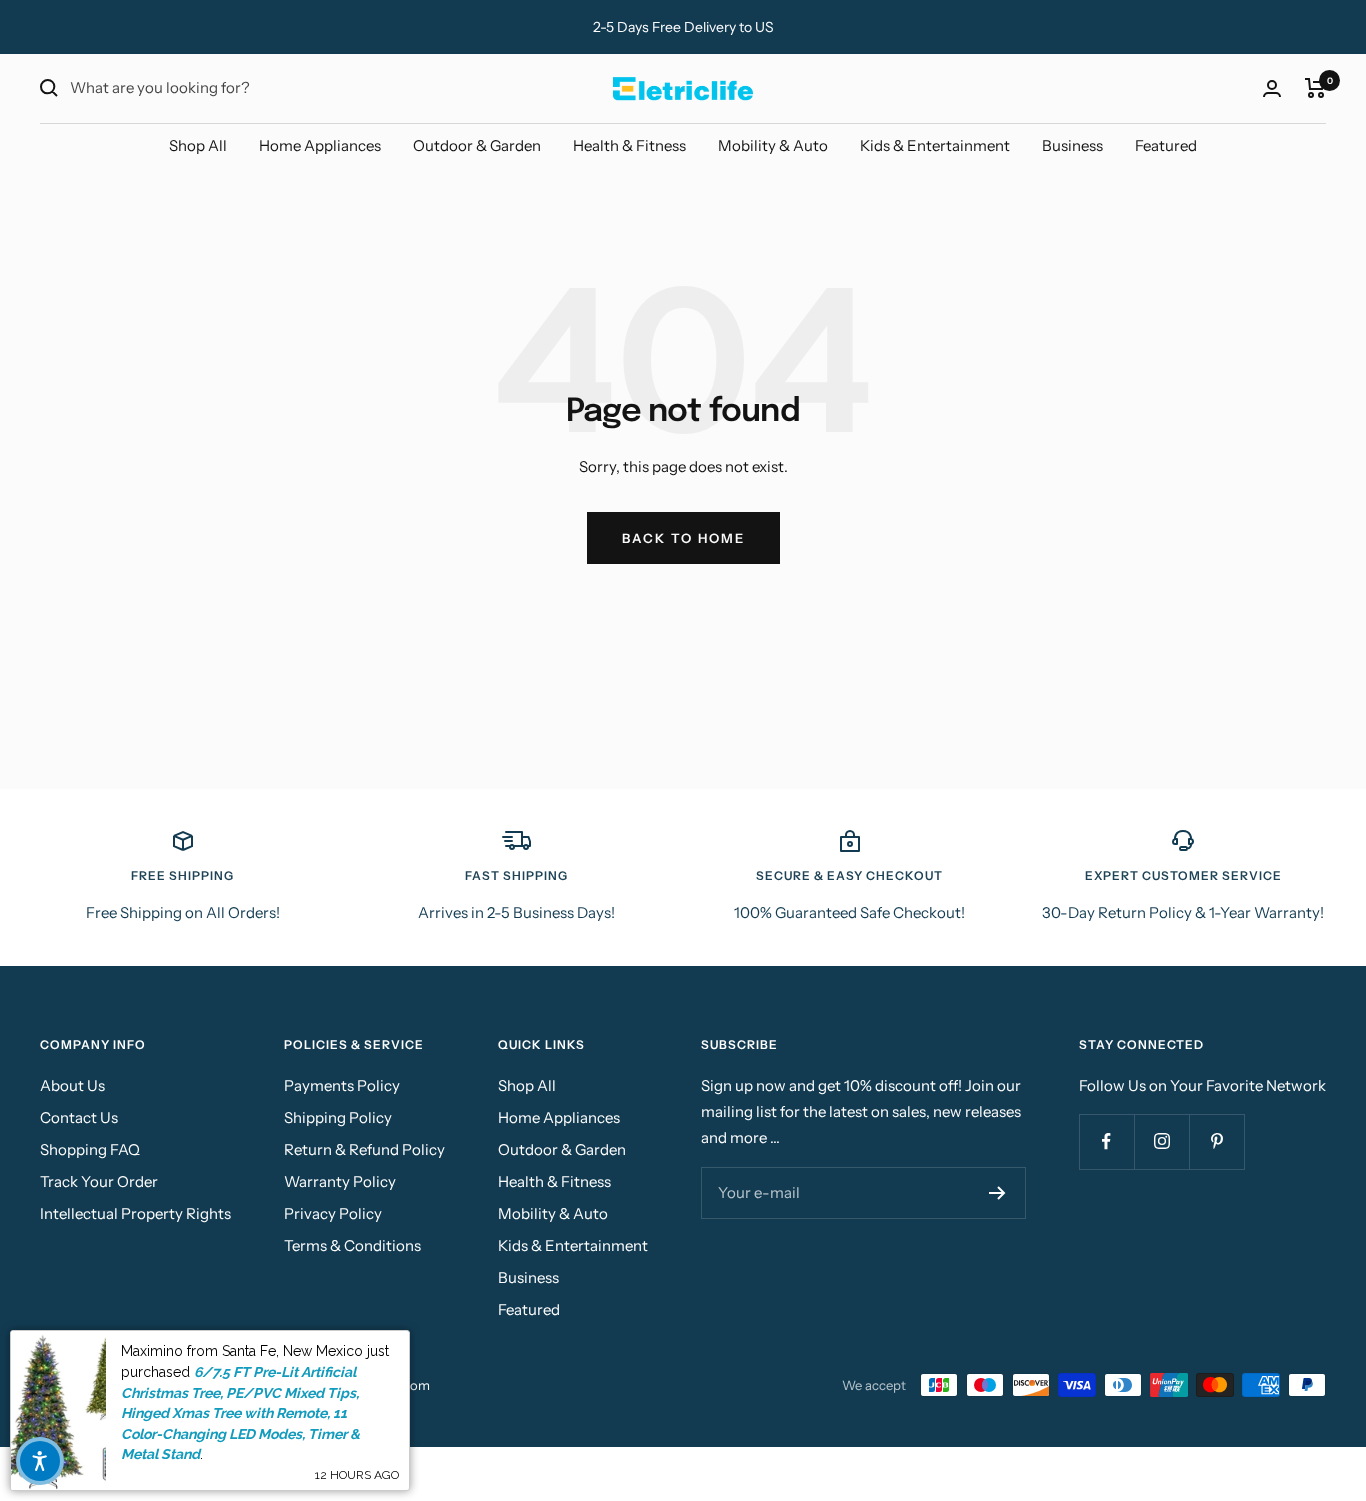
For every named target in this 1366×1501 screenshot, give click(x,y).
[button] (40, 1461)
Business (1072, 145)
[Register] (997, 1193)
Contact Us (79, 1117)
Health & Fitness (629, 145)
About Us (72, 1085)
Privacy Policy (333, 1213)
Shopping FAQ (90, 1149)
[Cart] (1315, 88)
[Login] (1272, 88)
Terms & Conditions (352, 1245)
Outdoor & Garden (477, 145)
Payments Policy (342, 1085)
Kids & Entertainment (935, 145)
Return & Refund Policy (364, 1149)
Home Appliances (320, 145)
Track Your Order (99, 1181)
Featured (1166, 145)
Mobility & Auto (773, 145)
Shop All (198, 145)
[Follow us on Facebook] (1106, 1141)
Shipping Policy (338, 1117)
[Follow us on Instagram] (1161, 1141)
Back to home (683, 538)
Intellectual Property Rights (135, 1213)
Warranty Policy (340, 1181)
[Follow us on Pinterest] (1216, 1141)
